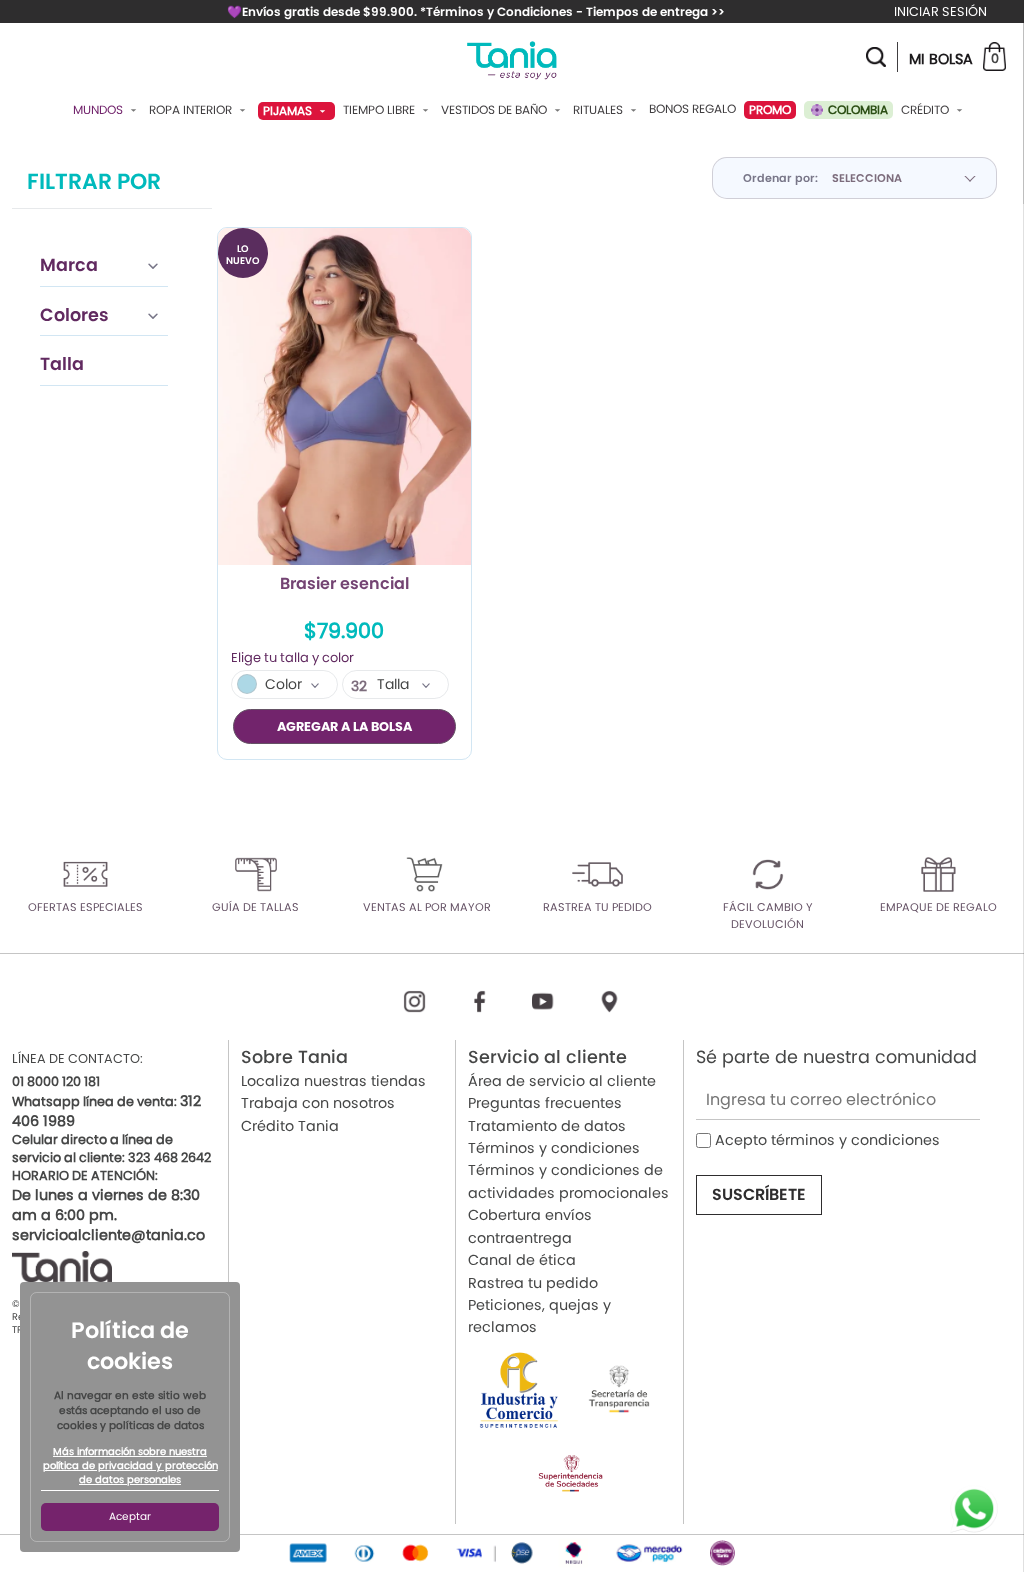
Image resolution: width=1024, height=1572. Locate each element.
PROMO (770, 109)
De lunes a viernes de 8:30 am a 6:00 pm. (106, 1205)
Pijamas (289, 110)
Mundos (99, 110)
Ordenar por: (780, 178)
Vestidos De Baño (495, 110)
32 (359, 686)
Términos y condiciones (554, 1148)
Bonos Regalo (692, 109)
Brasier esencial (344, 585)
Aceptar (130, 1516)
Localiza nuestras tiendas (333, 1081)
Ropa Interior (192, 110)
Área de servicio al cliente (562, 1081)
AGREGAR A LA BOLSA (344, 726)
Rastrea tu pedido (533, 1283)
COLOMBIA (856, 109)
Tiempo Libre (380, 110)
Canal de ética (522, 1260)
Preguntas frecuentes (545, 1103)
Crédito (926, 110)
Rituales (599, 110)
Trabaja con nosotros (318, 1103)
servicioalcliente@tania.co (108, 1235)
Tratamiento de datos (547, 1126)
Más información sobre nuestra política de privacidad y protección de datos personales (130, 1466)
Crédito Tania (290, 1126)
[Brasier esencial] (344, 396)
